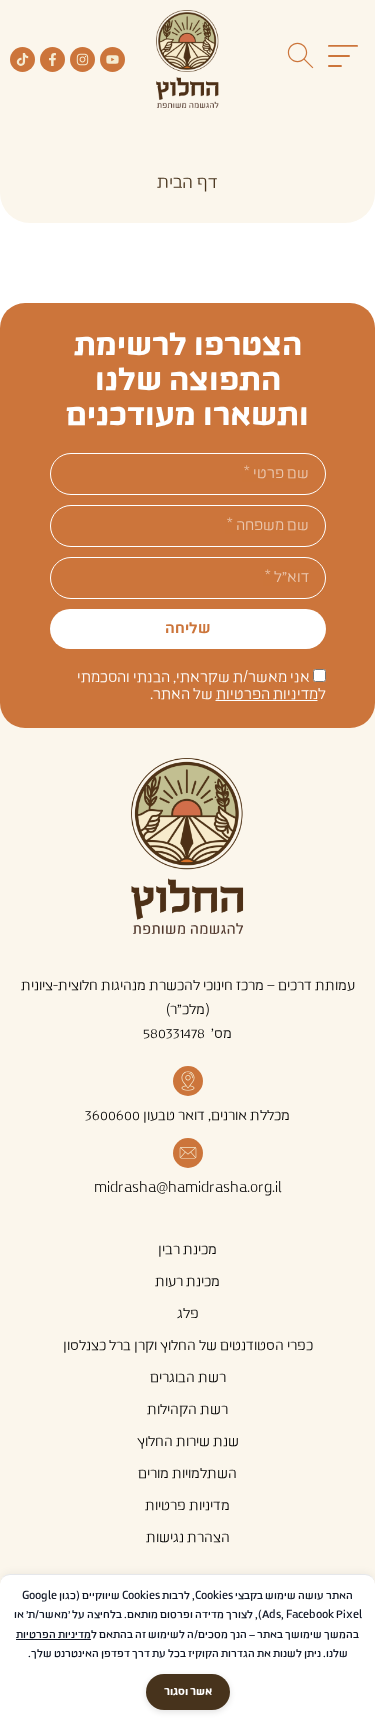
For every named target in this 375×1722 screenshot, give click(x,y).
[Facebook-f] (52, 59)
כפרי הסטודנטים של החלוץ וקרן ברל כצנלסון (188, 1346)
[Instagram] (82, 59)
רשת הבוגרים (188, 1378)
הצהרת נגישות (188, 1538)
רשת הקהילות (187, 1410)
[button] (342, 59)
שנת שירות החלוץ (188, 1442)
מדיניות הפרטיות (267, 694)
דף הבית (187, 183)
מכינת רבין (187, 1250)
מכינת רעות (187, 1282)
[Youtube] (112, 59)
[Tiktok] (22, 59)
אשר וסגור (188, 1692)
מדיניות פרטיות (187, 1506)
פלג (188, 1314)
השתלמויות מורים (187, 1474)
